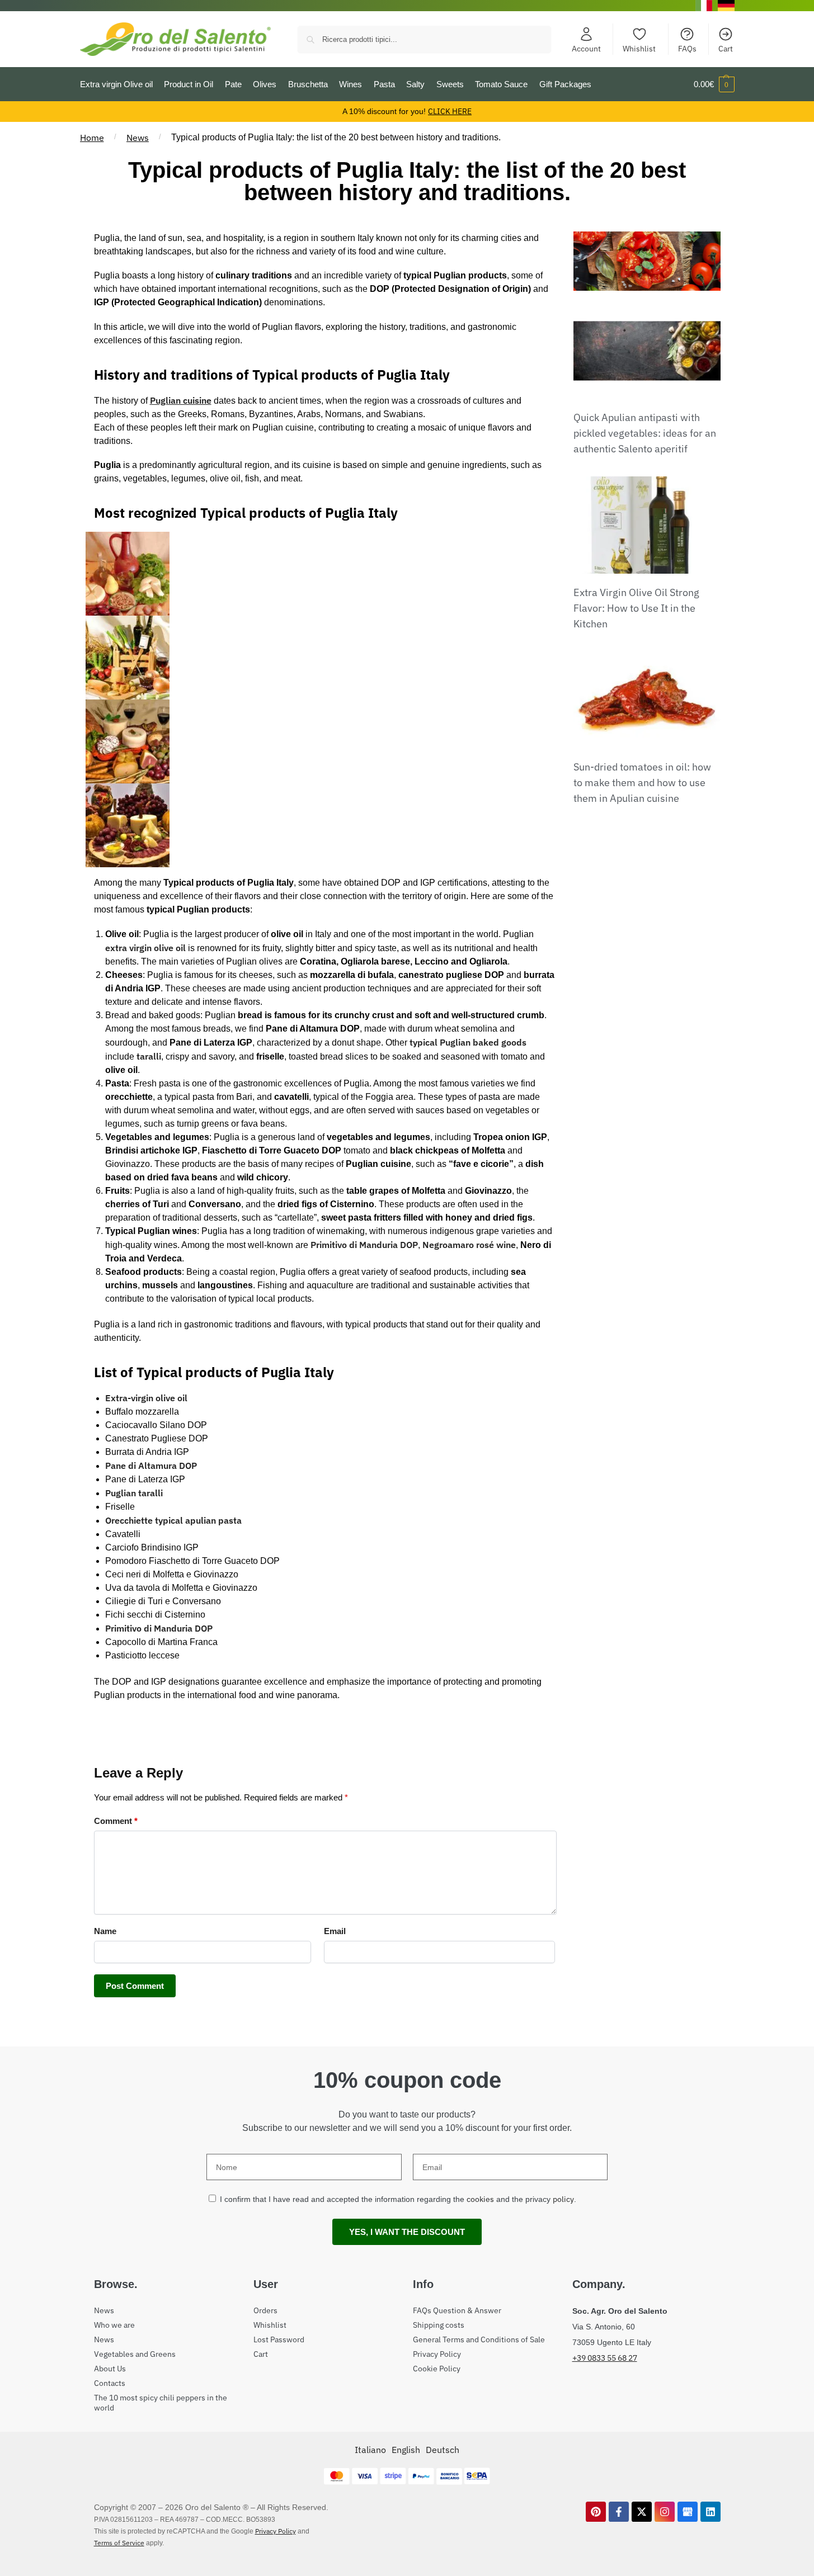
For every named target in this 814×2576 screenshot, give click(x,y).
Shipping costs (439, 2325)
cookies (480, 2199)
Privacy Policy (437, 2354)
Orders (265, 2310)
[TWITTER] (642, 2512)
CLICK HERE (450, 111)
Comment (116, 1821)
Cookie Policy (437, 2369)
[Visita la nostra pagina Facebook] (619, 2512)
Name (105, 1931)
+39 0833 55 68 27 (605, 2358)
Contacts (110, 2383)
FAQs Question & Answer (457, 2310)
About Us (110, 2369)
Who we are (114, 2325)
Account (586, 49)
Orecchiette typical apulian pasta (173, 1520)
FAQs (687, 49)
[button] (714, 84)
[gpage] (688, 2512)
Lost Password (279, 2339)
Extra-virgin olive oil (146, 1398)
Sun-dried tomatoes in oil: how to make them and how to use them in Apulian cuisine (642, 783)
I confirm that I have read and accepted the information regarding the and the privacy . (398, 2199)
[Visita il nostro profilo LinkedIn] (711, 2512)
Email (335, 1931)
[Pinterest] (596, 2512)
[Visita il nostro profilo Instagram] (665, 2512)
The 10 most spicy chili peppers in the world (161, 2403)
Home (92, 138)
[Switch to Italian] (704, 6)
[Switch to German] (726, 6)
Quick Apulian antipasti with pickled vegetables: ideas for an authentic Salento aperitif (645, 433)
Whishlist (639, 49)
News (138, 138)
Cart (726, 49)
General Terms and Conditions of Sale (479, 2339)
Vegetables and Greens (135, 2354)
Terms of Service (119, 2543)
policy (563, 2199)
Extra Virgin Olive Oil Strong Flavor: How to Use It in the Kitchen (636, 608)
